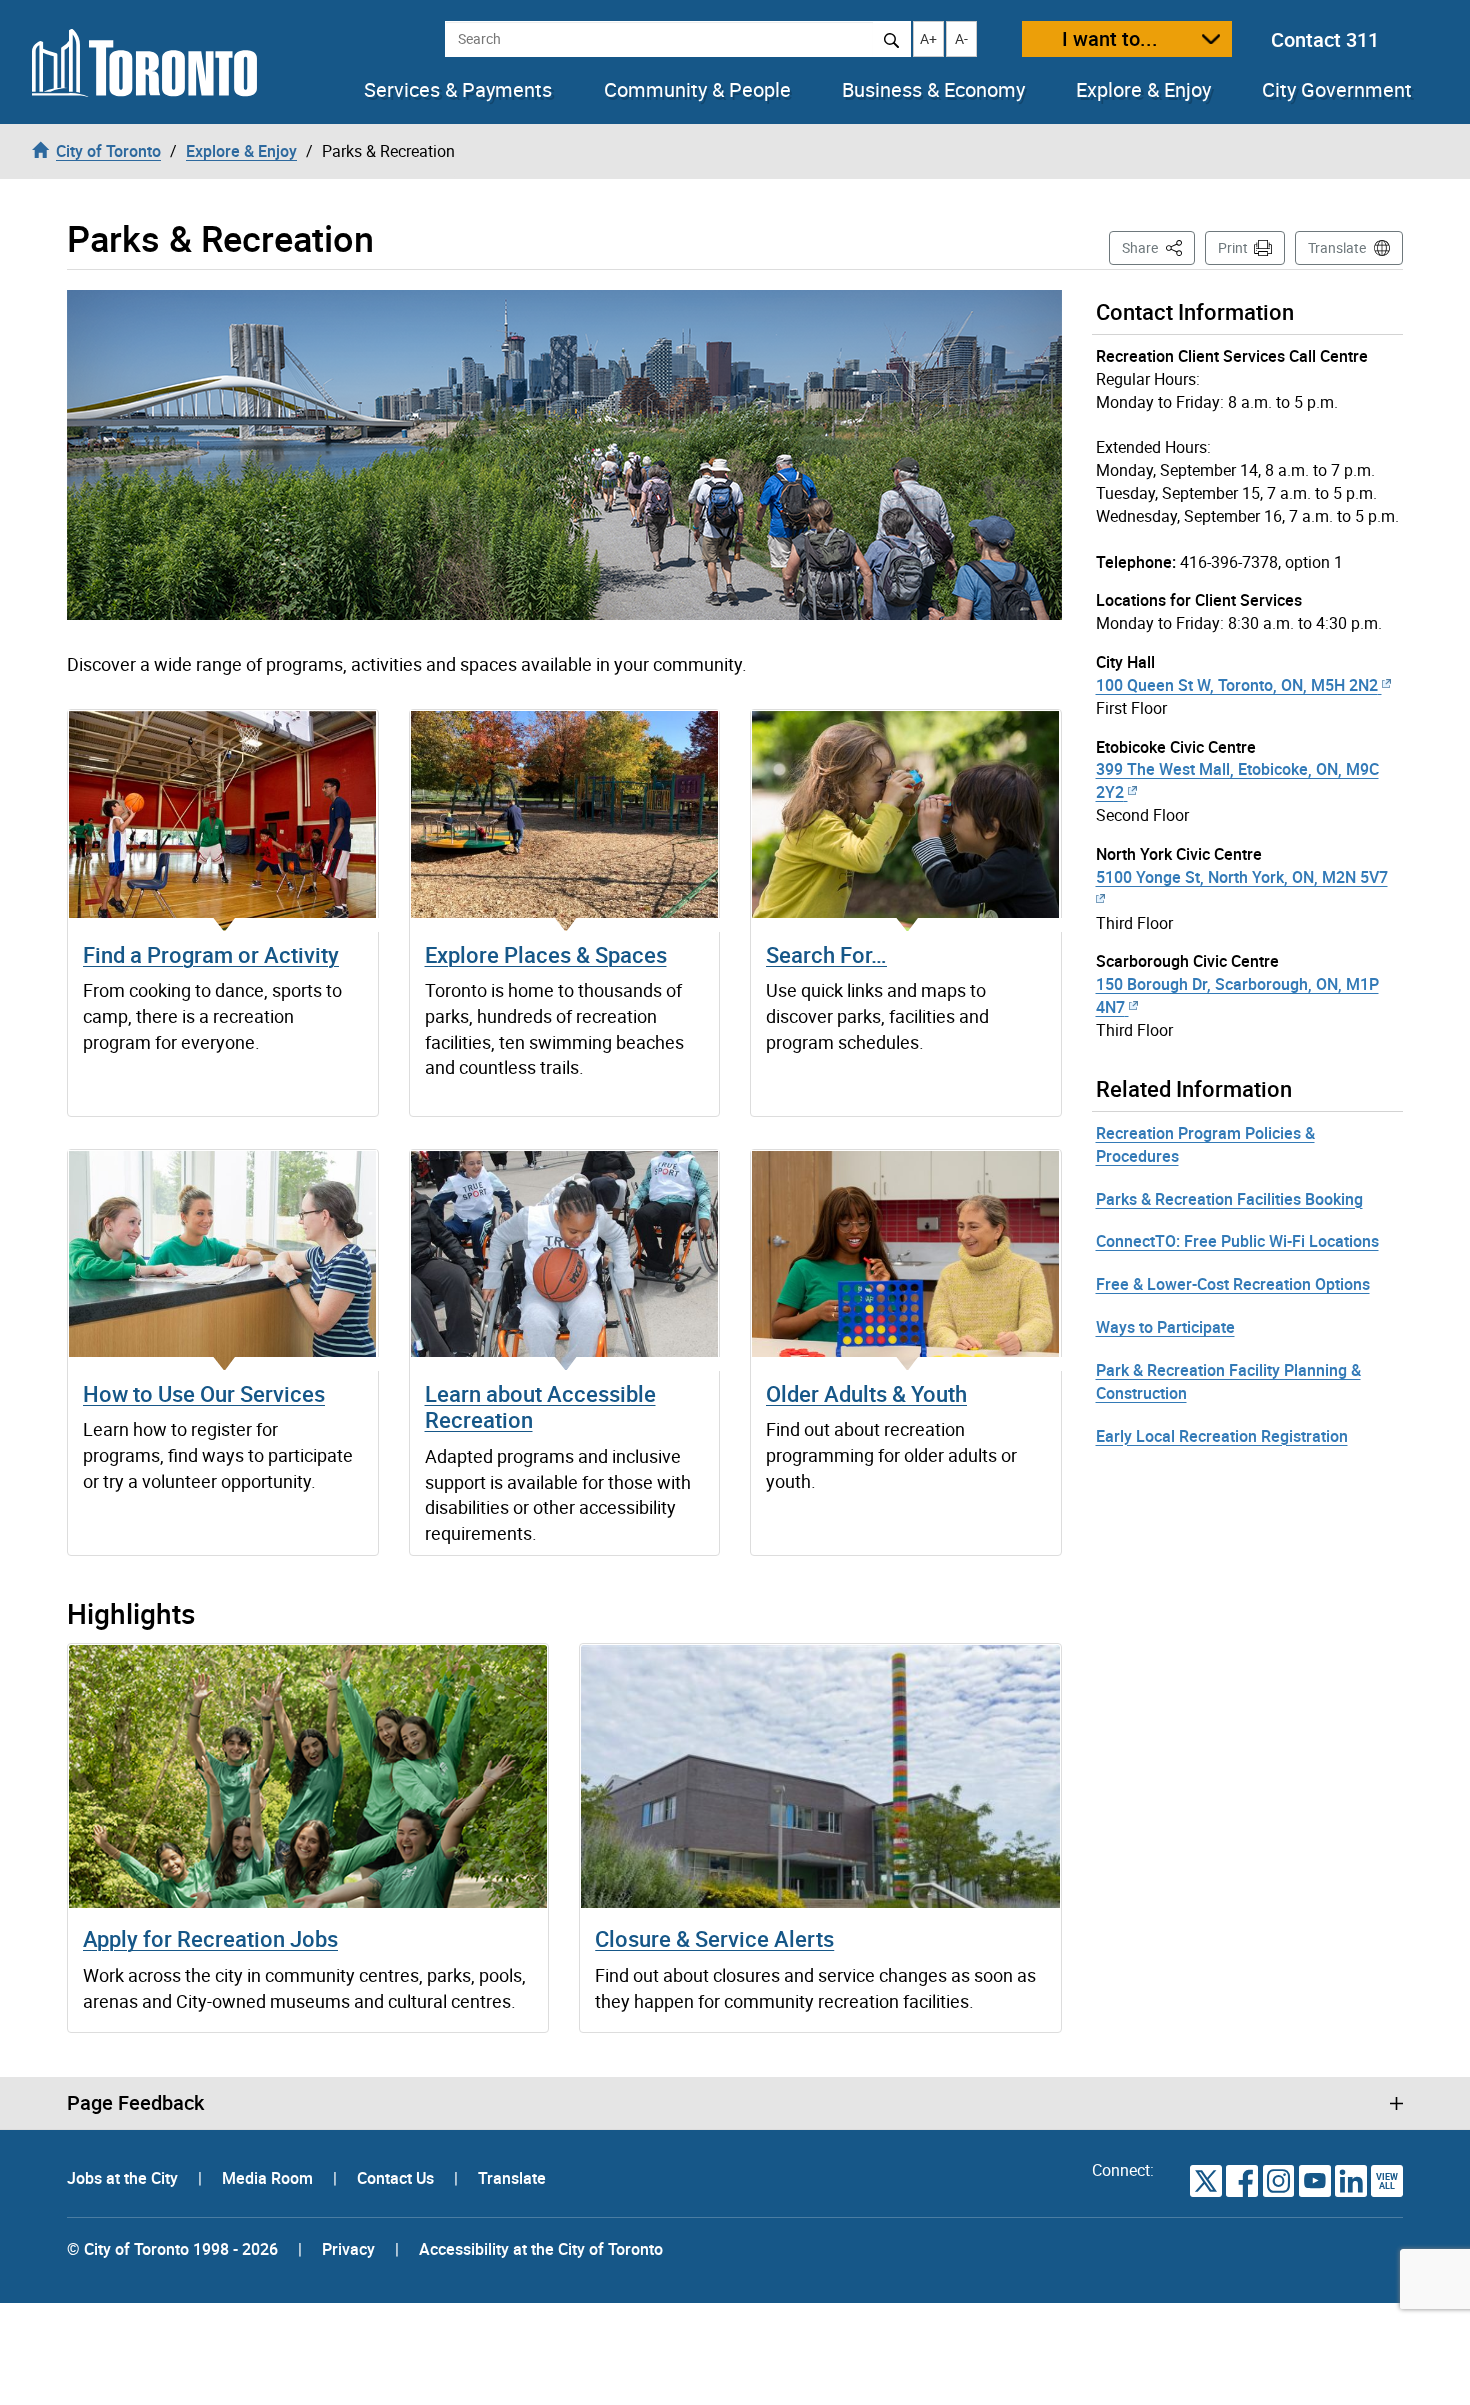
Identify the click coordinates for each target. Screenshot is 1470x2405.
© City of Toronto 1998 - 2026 (172, 2249)
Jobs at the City (124, 2178)
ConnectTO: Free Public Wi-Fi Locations (1237, 1241)
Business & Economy (933, 90)
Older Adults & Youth (866, 1393)
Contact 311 (1325, 39)
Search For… (826, 954)
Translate (1337, 247)
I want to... (1110, 38)
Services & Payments (458, 90)
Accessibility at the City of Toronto (541, 2249)
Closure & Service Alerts (714, 1938)
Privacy (348, 2249)
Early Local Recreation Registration (1222, 1436)
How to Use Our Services (204, 1393)
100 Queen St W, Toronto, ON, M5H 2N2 (1237, 685)
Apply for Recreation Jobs (210, 1938)
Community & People (697, 90)
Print (1233, 247)
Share (1158, 247)
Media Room (269, 2178)
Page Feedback (135, 2103)
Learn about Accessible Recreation (540, 1406)
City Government (1337, 90)
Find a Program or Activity (211, 954)
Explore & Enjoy (1143, 90)
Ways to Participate (1165, 1327)
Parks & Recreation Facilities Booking (1229, 1199)
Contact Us (397, 2178)
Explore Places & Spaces (546, 954)
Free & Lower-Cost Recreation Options (1233, 1284)
